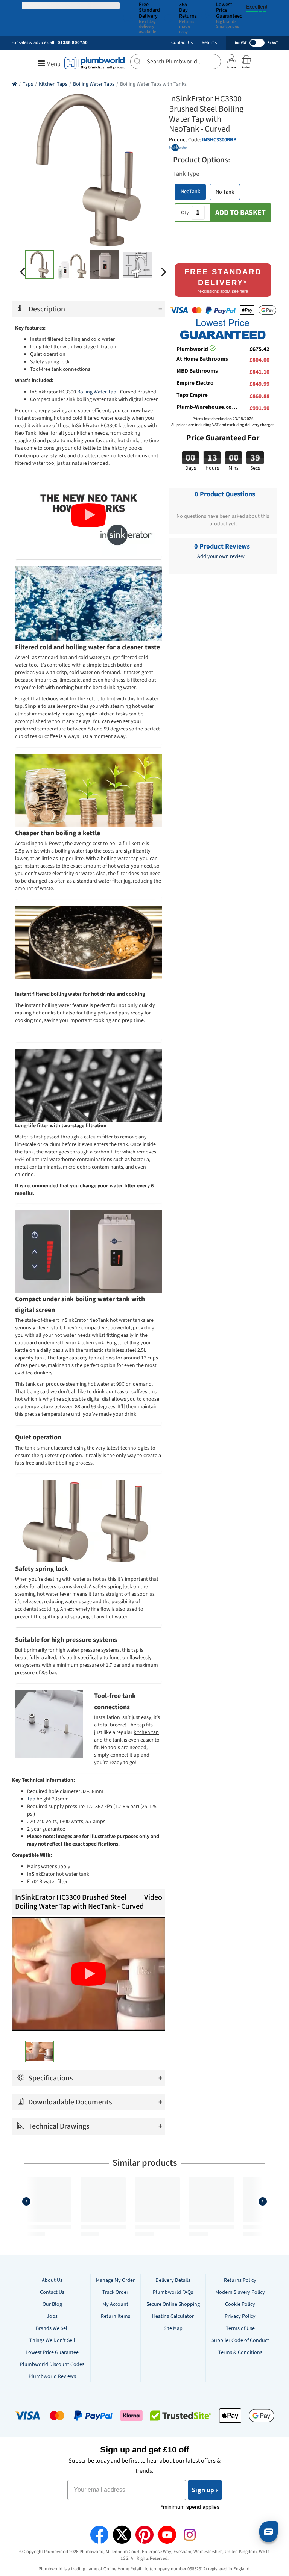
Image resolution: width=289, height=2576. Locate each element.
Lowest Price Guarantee (52, 2352)
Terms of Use (240, 2328)
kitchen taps (132, 426)
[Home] (14, 84)
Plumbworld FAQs (173, 2292)
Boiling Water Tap (97, 392)
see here (240, 291)
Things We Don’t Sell (52, 2340)
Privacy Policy (240, 2316)
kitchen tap (146, 1732)
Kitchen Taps (53, 84)
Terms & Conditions (240, 2352)
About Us (52, 2280)
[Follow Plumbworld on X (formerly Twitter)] (122, 2535)
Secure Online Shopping (173, 2304)
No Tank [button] (225, 192)
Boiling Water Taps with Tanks (153, 84)
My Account (115, 2304)
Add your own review (221, 556)
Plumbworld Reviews (52, 2376)
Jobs (52, 2316)
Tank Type (186, 174)
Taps (28, 84)
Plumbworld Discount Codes (52, 2364)
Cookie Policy (240, 2304)
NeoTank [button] (190, 192)
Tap (31, 1799)
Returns (209, 43)
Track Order (115, 2292)
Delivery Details (173, 2280)
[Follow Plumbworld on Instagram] (190, 2535)
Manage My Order (115, 2280)
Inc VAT (241, 43)
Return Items (116, 2316)
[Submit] (139, 60)
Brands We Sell (52, 2328)
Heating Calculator (173, 2316)
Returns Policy (240, 2280)
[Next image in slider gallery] (164, 272)
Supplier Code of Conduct (240, 2340)
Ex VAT (273, 43)
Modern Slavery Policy (240, 2292)
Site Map (173, 2328)
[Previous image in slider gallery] (22, 272)
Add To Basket (240, 213)
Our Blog (52, 2304)
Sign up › (205, 2490)
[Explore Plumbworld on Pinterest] (144, 2535)
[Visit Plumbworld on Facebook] (99, 2535)
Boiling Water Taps (94, 84)
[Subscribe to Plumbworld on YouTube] (167, 2535)
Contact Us (182, 43)
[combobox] (176, 62)
